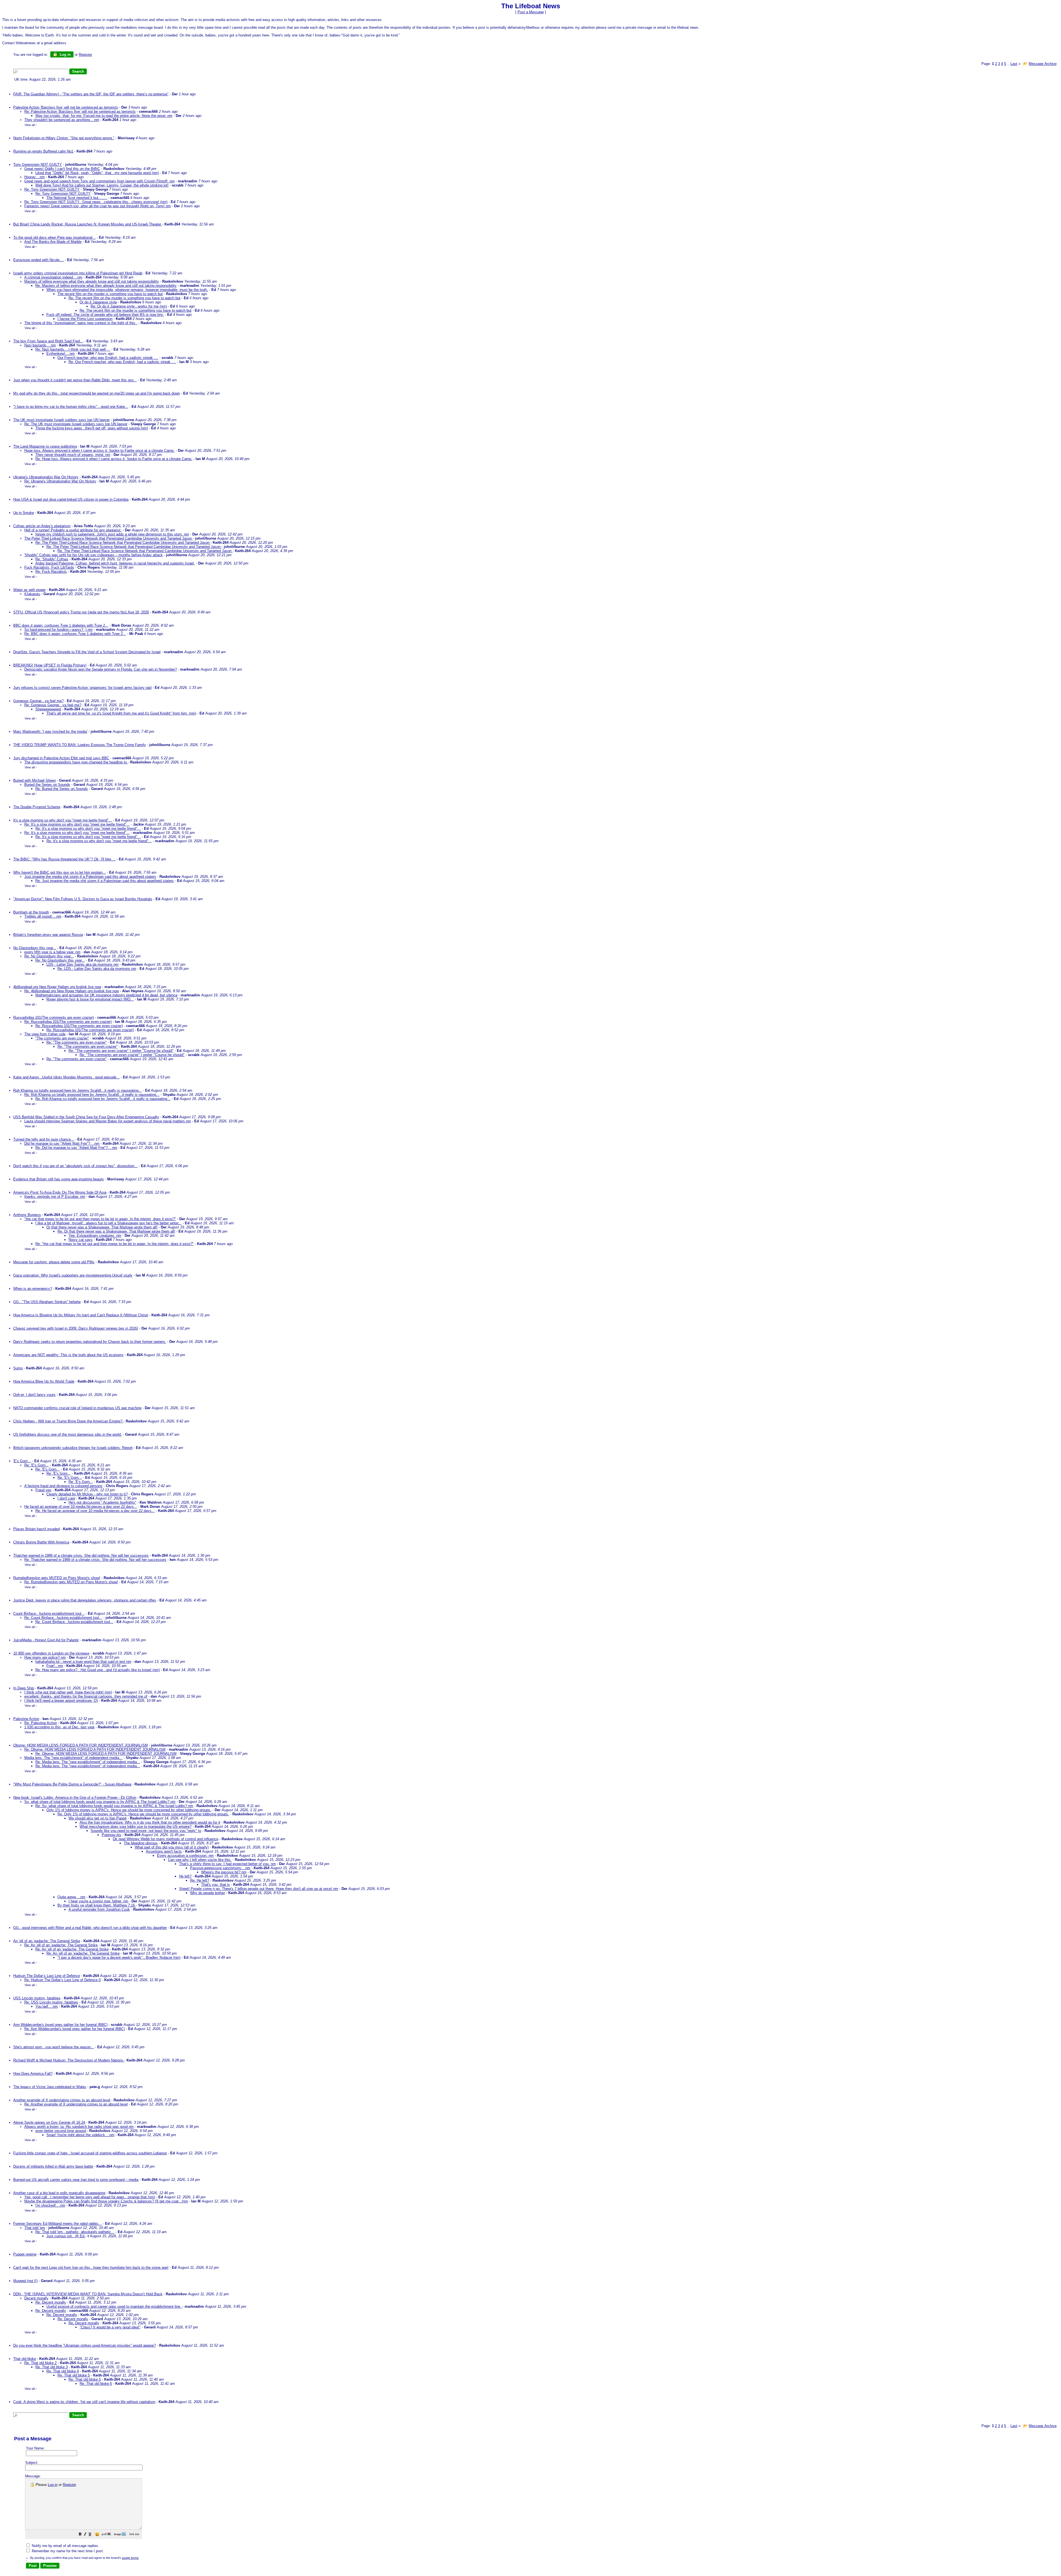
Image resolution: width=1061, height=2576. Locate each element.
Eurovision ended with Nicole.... (39, 260)
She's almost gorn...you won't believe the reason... (54, 2047)
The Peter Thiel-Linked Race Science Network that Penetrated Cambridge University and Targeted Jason (109, 538)
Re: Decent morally (51, 2302)
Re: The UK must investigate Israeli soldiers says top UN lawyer (76, 424)
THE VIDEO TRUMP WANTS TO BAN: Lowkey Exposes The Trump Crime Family (80, 745)
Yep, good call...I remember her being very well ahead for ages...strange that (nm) (90, 2197)
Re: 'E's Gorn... (36, 1465)
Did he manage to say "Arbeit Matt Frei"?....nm (62, 1143)
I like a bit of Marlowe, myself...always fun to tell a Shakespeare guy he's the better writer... (108, 1223)
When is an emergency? (33, 1289)
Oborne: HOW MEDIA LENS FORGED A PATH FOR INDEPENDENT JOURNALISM (81, 1745)
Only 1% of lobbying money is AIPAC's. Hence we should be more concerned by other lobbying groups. (129, 1810)
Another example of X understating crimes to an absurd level (62, 2100)
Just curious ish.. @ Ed (66, 2236)
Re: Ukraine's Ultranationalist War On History (60, 481)
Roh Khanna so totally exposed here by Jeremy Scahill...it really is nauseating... (78, 1090)
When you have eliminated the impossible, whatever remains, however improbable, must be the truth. (127, 290)
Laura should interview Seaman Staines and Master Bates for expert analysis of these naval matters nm (108, 1121)
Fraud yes (43, 1490)
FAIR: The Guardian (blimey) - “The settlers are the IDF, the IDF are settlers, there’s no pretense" (91, 94)
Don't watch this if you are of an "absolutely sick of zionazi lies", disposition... (75, 1166)
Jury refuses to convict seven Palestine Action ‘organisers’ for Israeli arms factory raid (82, 688)
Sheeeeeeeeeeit (48, 709)
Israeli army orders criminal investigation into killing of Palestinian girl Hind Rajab (78, 273)
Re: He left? (200, 1880)
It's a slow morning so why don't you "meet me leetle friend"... (63, 820)
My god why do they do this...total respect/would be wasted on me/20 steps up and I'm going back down (97, 393)
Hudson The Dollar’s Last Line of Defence (47, 1976)
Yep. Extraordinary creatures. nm (95, 1236)
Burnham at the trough (31, 912)
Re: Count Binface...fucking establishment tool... (63, 1618)
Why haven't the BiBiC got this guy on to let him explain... (60, 872)
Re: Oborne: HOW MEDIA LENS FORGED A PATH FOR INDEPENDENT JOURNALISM (95, 1749)
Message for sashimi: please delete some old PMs (54, 1262)
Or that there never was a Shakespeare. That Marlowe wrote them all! (102, 1227)
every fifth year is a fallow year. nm (52, 952)
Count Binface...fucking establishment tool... (49, 1613)
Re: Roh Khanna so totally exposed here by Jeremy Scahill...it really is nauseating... (92, 1095)
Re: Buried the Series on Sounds (62, 789)
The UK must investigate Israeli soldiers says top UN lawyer (61, 420)
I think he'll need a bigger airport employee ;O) (61, 1701)
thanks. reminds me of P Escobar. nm (55, 1197)
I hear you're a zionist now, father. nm (98, 1901)
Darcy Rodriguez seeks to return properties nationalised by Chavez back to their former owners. (90, 1342)
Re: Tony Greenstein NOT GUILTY (52, 189)
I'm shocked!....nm (50, 2205)
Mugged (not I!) (25, 2281)
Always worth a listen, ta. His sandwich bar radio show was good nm (79, 2127)
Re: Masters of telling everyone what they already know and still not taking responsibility (106, 286)
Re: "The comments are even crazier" (77, 1042)
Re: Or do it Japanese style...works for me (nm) (129, 306)
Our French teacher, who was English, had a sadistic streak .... (108, 358)
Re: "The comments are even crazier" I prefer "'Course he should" (121, 1051)
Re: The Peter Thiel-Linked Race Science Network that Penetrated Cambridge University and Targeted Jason (123, 543)
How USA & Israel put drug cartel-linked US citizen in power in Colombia (71, 499)
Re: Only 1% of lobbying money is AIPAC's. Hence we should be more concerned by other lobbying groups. (143, 1814)
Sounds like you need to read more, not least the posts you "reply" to (146, 1831)
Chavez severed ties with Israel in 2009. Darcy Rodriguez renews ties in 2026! (76, 1328)
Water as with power (29, 590)
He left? (185, 1876)
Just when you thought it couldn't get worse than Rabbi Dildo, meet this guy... (75, 380)
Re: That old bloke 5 (74, 2375)
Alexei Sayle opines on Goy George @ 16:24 (49, 2122)
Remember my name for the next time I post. (67, 2551)
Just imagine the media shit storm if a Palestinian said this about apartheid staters (90, 877)
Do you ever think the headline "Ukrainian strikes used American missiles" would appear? (85, 2345)
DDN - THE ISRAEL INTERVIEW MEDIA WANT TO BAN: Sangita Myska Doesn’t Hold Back (88, 2294)
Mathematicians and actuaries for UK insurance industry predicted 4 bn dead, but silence (106, 995)
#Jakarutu (32, 594)
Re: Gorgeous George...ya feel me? (53, 705)
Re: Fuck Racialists (51, 572)
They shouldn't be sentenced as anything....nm (62, 120)
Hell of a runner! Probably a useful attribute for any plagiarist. (73, 530)
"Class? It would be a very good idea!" (110, 2327)
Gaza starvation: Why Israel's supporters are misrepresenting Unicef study (73, 1275)
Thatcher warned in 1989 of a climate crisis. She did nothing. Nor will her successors (81, 1555)
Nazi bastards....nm (40, 345)
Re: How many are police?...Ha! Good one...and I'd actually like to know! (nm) (98, 1670)
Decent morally (36, 2298)
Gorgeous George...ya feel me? (38, 701)
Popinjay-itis (111, 1835)
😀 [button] (97, 2534)
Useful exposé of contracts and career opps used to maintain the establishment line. (114, 2306)
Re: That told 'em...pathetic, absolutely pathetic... (75, 2232)
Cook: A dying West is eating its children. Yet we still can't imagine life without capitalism (84, 2402)
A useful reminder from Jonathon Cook (99, 1909)
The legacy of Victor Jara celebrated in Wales (50, 2087)
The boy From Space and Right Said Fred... (48, 341)
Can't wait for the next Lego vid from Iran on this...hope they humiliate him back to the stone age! (91, 2268)
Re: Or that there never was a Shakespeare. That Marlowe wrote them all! (116, 1231)
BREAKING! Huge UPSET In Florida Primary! (50, 665)
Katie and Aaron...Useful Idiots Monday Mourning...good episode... (66, 1077)
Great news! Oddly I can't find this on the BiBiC (62, 169)
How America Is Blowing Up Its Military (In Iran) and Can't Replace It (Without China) (81, 1315)
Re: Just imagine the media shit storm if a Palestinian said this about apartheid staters (105, 881)
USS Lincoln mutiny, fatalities (37, 1998)
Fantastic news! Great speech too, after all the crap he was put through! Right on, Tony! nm (98, 206)
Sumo (18, 1368)
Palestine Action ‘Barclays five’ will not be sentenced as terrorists (66, 107)
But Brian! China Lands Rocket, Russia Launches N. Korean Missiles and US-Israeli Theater (88, 224)
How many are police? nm (45, 1657)
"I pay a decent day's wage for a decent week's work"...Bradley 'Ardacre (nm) (119, 1957)
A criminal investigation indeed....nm (53, 277)
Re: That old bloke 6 (96, 2384)
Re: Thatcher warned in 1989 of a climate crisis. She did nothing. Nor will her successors (95, 1560)
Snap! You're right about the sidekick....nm (80, 2135)
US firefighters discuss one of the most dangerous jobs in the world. (68, 1434)
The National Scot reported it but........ (77, 198)
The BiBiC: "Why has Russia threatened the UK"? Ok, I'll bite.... (64, 859)
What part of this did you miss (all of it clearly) (172, 1847)
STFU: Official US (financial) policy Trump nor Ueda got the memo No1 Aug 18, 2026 (81, 612)
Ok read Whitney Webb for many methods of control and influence (166, 1839)
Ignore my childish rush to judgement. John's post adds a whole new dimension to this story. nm (112, 534)
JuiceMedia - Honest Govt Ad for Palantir (46, 1640)
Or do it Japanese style (98, 302)
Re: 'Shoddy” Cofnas (52, 559)
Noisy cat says (81, 1240)
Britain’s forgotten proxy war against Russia (48, 935)
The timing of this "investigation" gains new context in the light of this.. (81, 323)
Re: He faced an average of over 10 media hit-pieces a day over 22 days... (95, 1511)
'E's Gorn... (22, 1461)
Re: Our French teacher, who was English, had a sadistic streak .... (122, 362)
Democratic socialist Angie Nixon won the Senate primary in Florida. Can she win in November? (101, 669)
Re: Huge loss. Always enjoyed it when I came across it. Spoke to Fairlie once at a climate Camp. (114, 459)
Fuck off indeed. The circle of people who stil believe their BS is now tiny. (105, 315)
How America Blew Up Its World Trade (44, 1381)
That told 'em (35, 2228)
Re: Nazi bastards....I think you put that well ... (73, 349)
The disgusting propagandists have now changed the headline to (76, 762)
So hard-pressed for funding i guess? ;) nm (58, 630)
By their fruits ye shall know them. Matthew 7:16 (97, 1905)
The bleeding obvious (141, 1843)
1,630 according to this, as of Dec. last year (59, 1727)
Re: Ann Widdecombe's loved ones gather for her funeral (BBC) (75, 2029)
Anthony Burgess (27, 1215)
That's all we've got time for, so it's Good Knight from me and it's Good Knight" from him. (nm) (121, 713)
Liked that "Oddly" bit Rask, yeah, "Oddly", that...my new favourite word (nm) (97, 173)
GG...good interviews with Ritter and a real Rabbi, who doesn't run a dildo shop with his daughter (90, 1928)
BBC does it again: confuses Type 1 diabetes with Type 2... (61, 625)
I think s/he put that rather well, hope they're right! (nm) (68, 1692)
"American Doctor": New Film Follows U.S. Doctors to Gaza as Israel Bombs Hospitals (83, 899)
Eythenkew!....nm (61, 354)
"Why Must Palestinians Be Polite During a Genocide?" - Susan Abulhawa (72, 1784)
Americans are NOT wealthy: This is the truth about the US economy (68, 1355)
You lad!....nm (47, 2006)
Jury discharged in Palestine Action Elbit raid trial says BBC (61, 758)
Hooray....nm (35, 177)
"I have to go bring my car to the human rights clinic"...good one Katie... (71, 407)
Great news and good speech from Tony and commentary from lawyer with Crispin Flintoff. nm (99, 181)
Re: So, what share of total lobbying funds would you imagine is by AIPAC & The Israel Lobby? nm (114, 1806)
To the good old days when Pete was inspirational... (54, 237)
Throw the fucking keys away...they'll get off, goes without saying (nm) (92, 428)
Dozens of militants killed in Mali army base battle (53, 2166)
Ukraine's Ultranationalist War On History (46, 477)
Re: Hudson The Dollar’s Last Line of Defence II (63, 1980)
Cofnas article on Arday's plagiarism (42, 526)
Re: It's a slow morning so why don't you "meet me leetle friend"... (77, 824)
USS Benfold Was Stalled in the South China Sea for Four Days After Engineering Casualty (86, 1117)
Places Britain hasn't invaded (36, 1529)
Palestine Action (26, 1719)
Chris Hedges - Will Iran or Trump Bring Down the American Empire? (68, 1421)
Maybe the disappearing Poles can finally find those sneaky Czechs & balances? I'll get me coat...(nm (106, 2201)
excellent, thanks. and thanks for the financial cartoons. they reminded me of (86, 1696)
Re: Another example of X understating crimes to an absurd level (76, 2104)
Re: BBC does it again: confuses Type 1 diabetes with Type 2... (75, 634)
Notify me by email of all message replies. (65, 2546)
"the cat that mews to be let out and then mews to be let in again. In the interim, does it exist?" (100, 1219)
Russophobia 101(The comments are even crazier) (54, 1017)
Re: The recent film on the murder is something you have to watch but (124, 298)
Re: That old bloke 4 (63, 2371)
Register (69, 2485)
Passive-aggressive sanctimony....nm (220, 1868)
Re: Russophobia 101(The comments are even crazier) (68, 1022)
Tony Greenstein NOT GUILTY (38, 165)
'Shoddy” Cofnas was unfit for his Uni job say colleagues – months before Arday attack (94, 555)
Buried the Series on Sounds (47, 785)
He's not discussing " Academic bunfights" (102, 1502)
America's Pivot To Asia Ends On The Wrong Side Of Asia (60, 1192)
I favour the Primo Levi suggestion (85, 319)
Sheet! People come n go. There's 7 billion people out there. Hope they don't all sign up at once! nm (259, 1889)
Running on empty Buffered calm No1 (43, 151)
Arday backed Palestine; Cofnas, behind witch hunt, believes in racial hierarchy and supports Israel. (115, 563)
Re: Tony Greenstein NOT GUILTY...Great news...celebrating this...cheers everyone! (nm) (96, 202)
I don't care (66, 1498)
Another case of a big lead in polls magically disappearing (59, 2193)
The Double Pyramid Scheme (37, 807)
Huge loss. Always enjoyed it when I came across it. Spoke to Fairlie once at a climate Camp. (99, 451)
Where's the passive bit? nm (224, 1872)
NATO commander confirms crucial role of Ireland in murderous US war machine (77, 1408)
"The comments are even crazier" (62, 1038)
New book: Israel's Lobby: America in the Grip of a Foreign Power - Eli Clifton (75, 1798)
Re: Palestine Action (41, 1723)
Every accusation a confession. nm (185, 1856)
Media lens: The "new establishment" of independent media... (73, 1758)
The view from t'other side (45, 1034)
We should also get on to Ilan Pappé (98, 1818)
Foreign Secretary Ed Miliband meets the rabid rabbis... (57, 2224)
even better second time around (61, 2131)
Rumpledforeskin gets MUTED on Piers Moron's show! (57, 1578)
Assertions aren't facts (164, 1851)
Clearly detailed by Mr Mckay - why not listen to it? (87, 1494)
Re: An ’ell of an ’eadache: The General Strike (61, 1945)
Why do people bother (208, 1893)
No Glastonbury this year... (35, 948)
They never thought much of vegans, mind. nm (73, 455)
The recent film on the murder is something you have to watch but (110, 294)
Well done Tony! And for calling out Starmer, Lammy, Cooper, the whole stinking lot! (102, 185)
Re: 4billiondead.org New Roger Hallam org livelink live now (72, 991)
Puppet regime (25, 2254)
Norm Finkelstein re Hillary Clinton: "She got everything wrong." (64, 138)
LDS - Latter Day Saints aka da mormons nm (82, 964)
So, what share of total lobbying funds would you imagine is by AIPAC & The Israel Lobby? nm (100, 1802)
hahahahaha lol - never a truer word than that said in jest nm (83, 1662)
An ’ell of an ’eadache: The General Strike (47, 1941)
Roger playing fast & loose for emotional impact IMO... (90, 999)
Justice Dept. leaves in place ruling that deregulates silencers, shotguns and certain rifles (85, 1600)
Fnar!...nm (55, 1666)
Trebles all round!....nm (43, 916)
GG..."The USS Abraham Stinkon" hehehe (47, 1302)
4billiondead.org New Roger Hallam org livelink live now (57, 987)
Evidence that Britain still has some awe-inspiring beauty (59, 1179)
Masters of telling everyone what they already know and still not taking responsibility (92, 281)
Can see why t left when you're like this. (200, 1860)
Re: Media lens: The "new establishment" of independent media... (88, 1762)
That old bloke (25, 2359)
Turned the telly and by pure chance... (44, 1139)
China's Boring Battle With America (41, 1542)
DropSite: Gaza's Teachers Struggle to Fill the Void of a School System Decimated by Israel (87, 652)
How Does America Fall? (33, 2074)
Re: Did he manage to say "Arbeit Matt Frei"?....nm (76, 1148)
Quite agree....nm (71, 1897)
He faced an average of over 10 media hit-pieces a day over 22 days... (81, 1507)
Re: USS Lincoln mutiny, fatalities (51, 2002)
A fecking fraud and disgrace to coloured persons (63, 1486)
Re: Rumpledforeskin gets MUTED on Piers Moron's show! (71, 1582)
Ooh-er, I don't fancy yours (34, 1395)
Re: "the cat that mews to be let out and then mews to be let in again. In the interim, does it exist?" (115, 1244)
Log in (65, 55)
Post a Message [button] (531, 12)
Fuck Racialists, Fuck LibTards (49, 567)
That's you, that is (216, 1885)
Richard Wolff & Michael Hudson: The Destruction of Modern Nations (69, 2060)
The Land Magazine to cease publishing (45, 446)
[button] (80, 2535)
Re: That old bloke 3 (52, 2367)
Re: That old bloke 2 (40, 2363)
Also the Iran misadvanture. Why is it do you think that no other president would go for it (150, 1822)
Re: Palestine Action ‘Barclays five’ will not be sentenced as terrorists (80, 111)
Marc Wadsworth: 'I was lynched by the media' (50, 732)
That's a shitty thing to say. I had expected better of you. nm (227, 1864)
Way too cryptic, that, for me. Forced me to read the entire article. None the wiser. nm (104, 116)
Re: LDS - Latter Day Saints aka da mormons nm (97, 969)
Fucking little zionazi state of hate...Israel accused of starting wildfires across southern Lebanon (90, 2153)
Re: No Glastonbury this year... (49, 956)
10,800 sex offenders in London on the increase (51, 1653)
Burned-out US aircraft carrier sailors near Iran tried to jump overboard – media (76, 2180)
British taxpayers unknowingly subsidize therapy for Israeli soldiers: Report (73, 1448)
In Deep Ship (24, 1688)
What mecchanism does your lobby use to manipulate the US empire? (136, 1827)
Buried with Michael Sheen (35, 780)
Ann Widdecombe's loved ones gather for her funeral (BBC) (60, 2025)
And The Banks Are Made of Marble (53, 242)
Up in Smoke (24, 513)
